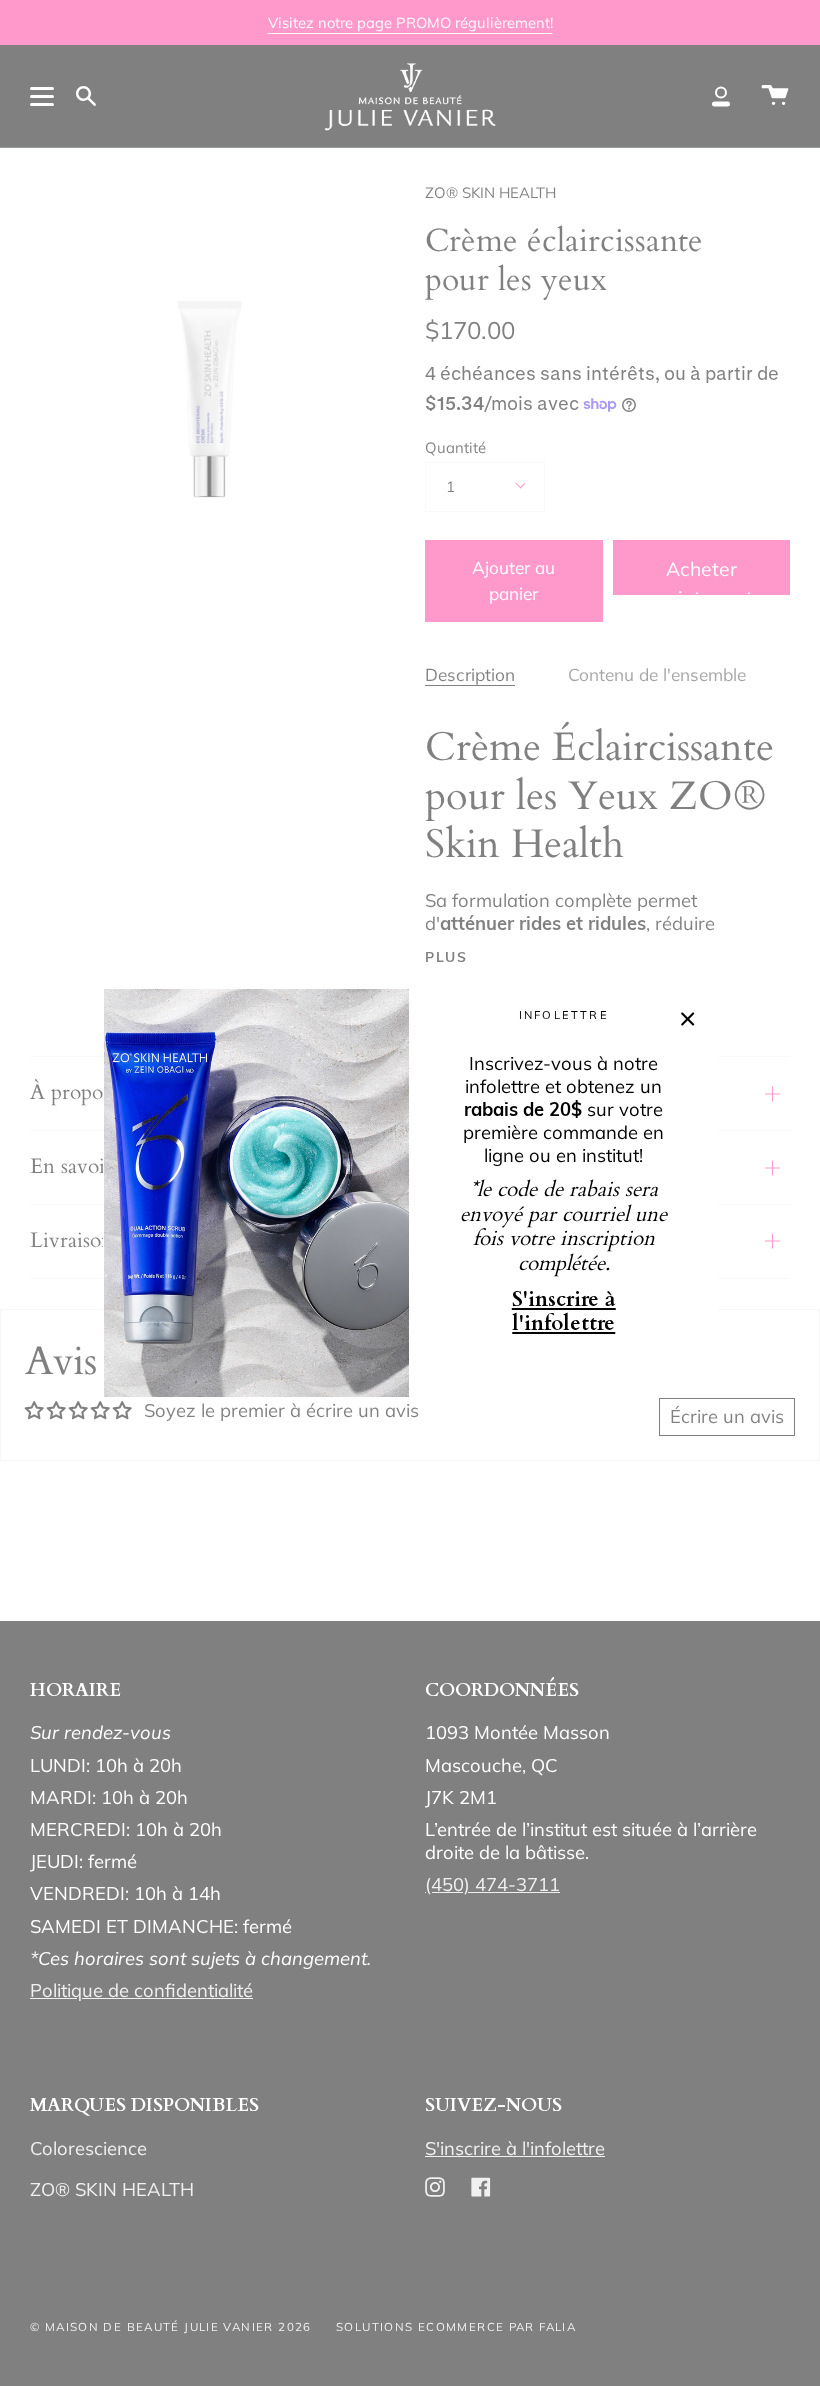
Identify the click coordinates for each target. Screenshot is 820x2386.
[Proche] (688, 1018)
